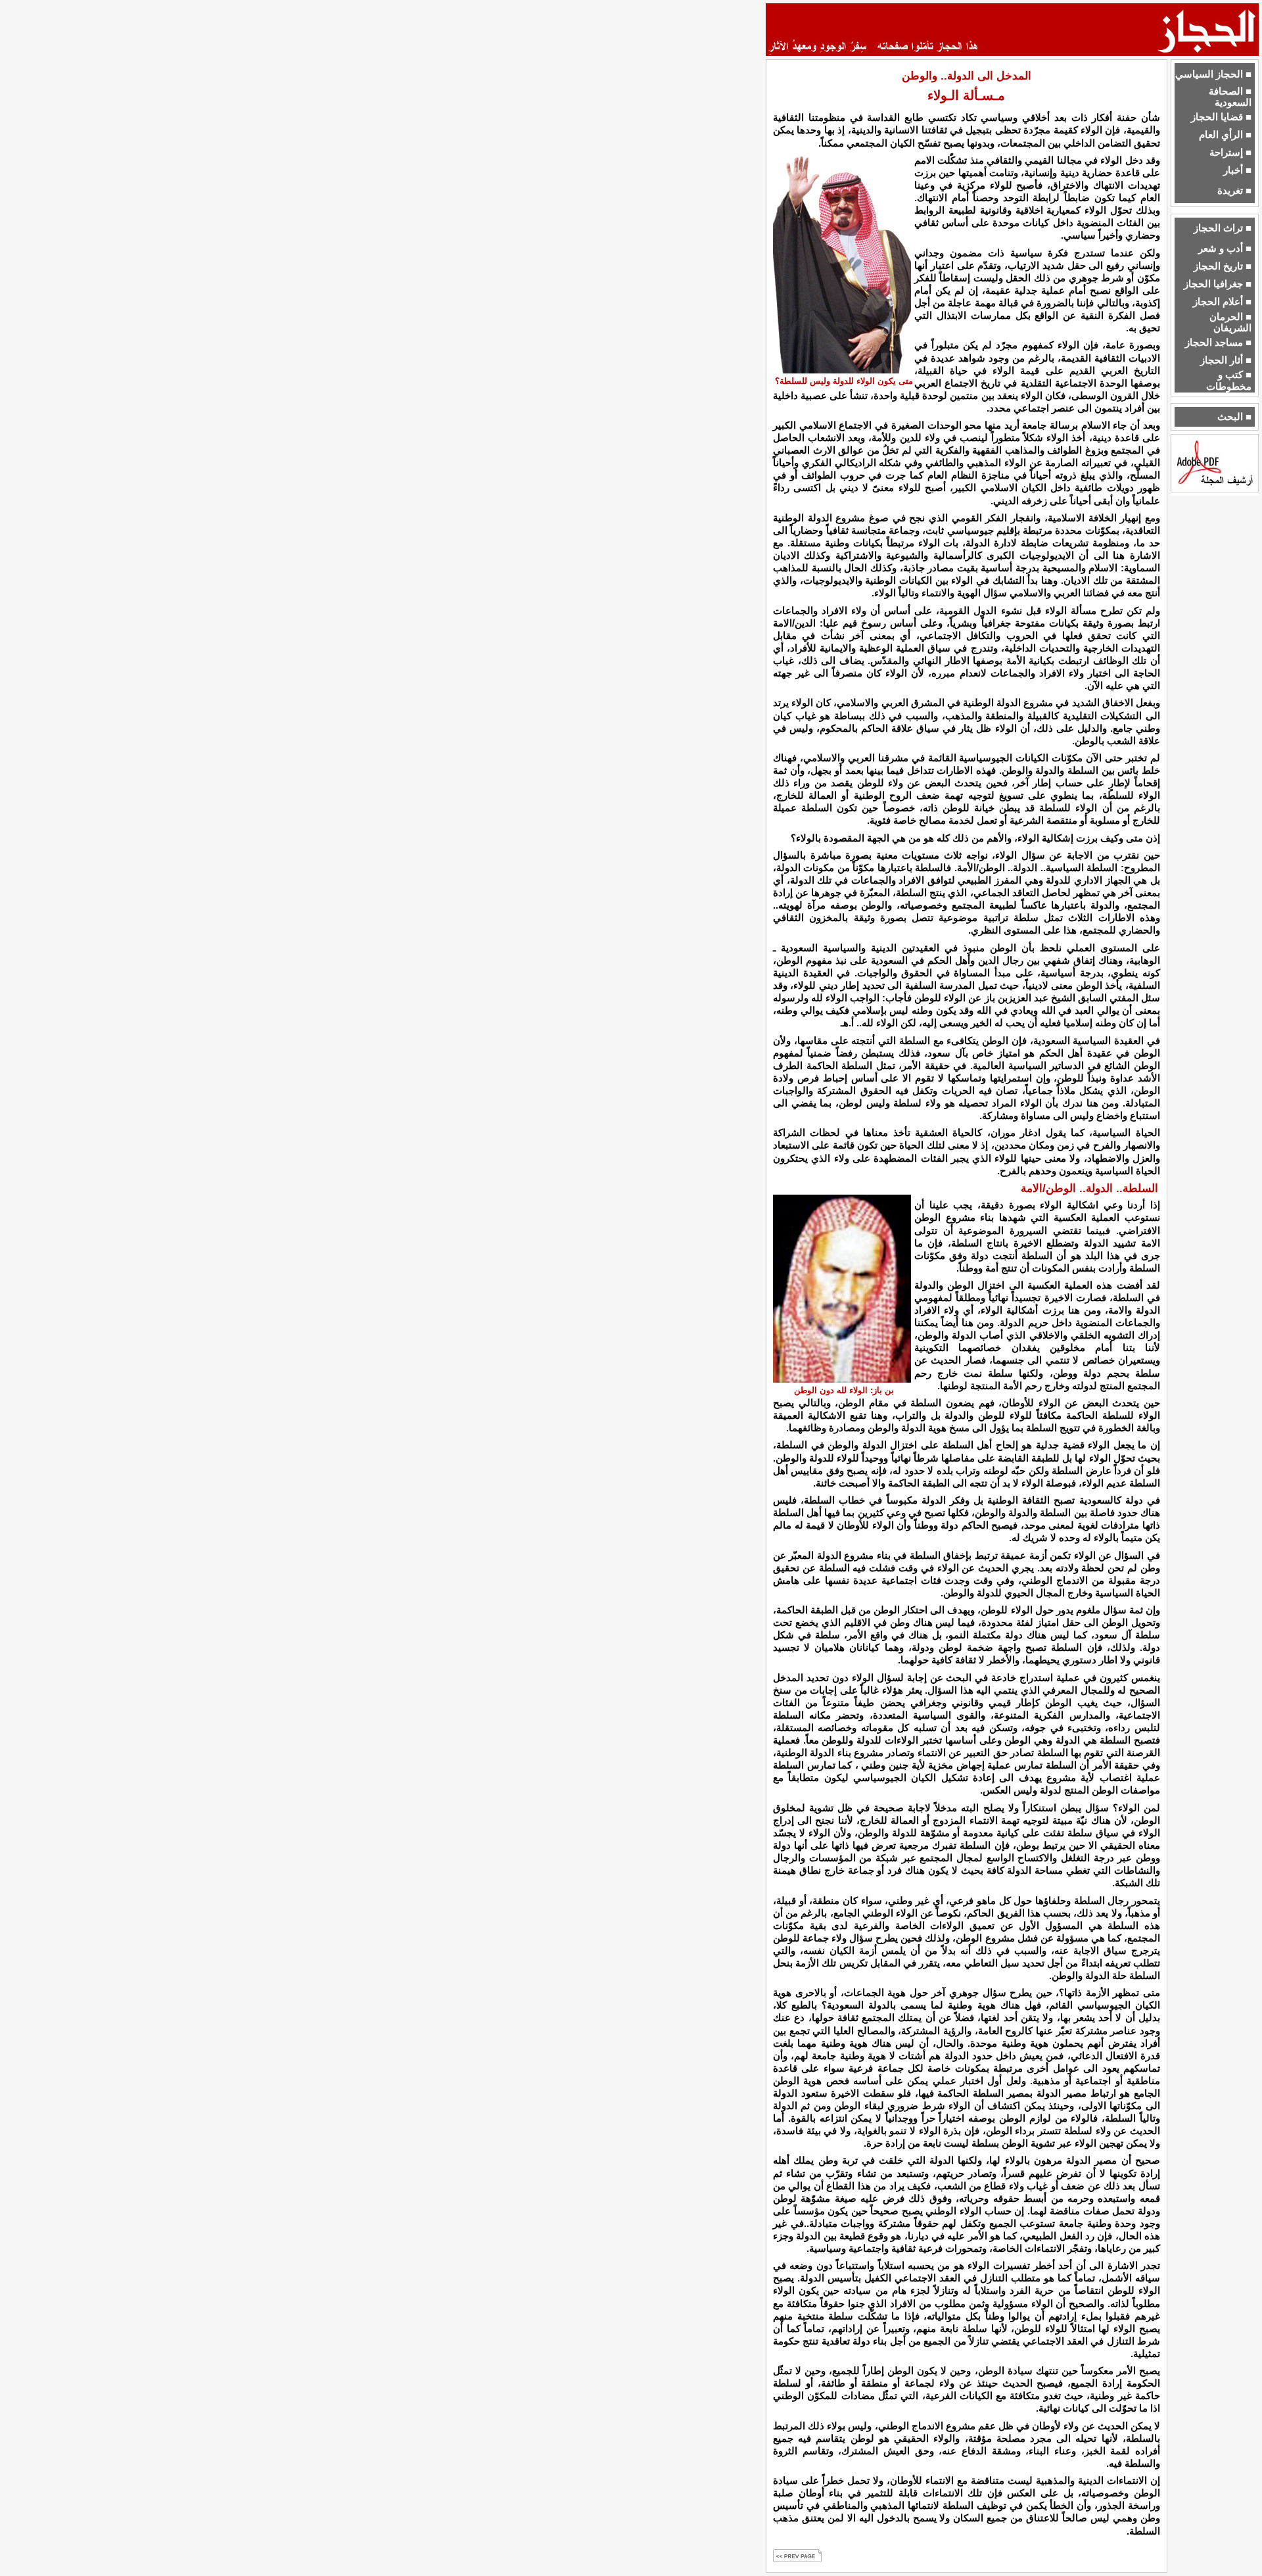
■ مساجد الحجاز (1218, 343)
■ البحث (1234, 417)
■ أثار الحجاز (1226, 360)
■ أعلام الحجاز (1222, 302)
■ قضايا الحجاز (1221, 117)
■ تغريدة (1234, 191)
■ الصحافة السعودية (1230, 97)
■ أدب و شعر (1225, 249)
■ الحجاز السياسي (1213, 74)
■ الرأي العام (1225, 135)
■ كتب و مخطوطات (1229, 380)
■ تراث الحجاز (1223, 228)
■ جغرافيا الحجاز (1218, 284)
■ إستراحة (1230, 153)
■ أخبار (1237, 170)
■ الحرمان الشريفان (1230, 322)
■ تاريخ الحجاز (1223, 266)
